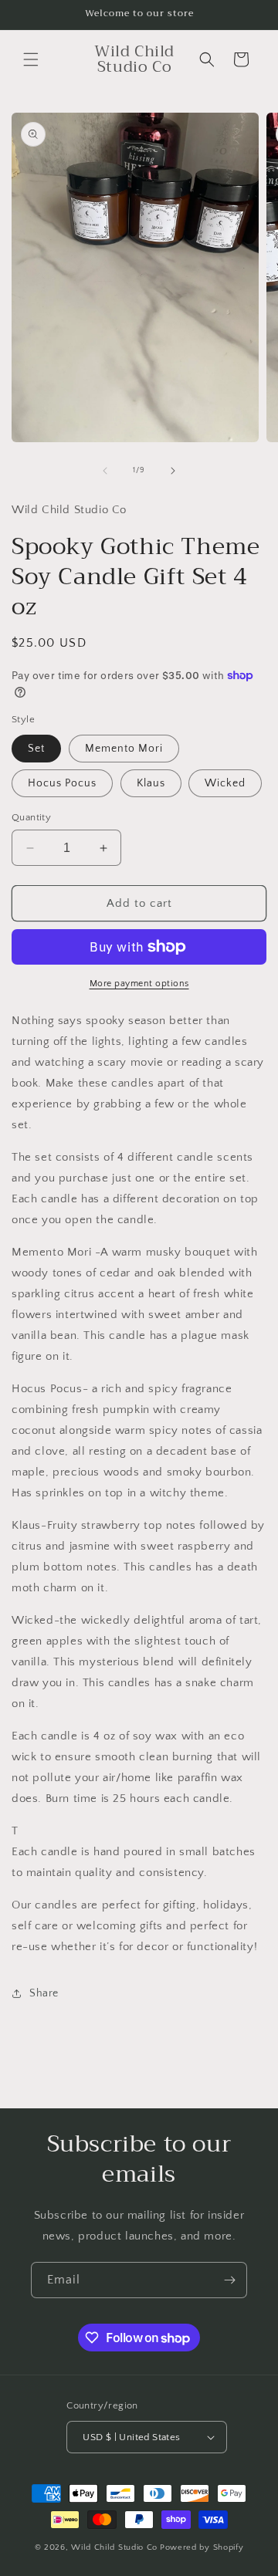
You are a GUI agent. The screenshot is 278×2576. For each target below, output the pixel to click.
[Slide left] (105, 471)
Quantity (31, 817)
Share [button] (44, 1993)
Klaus (151, 783)
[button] (31, 59)
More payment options (139, 984)
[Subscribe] (229, 2280)
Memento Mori (124, 749)
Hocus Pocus (62, 783)
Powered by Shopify (202, 2547)
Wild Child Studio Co (114, 2547)
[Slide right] (173, 471)
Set (36, 749)
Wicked (225, 783)
